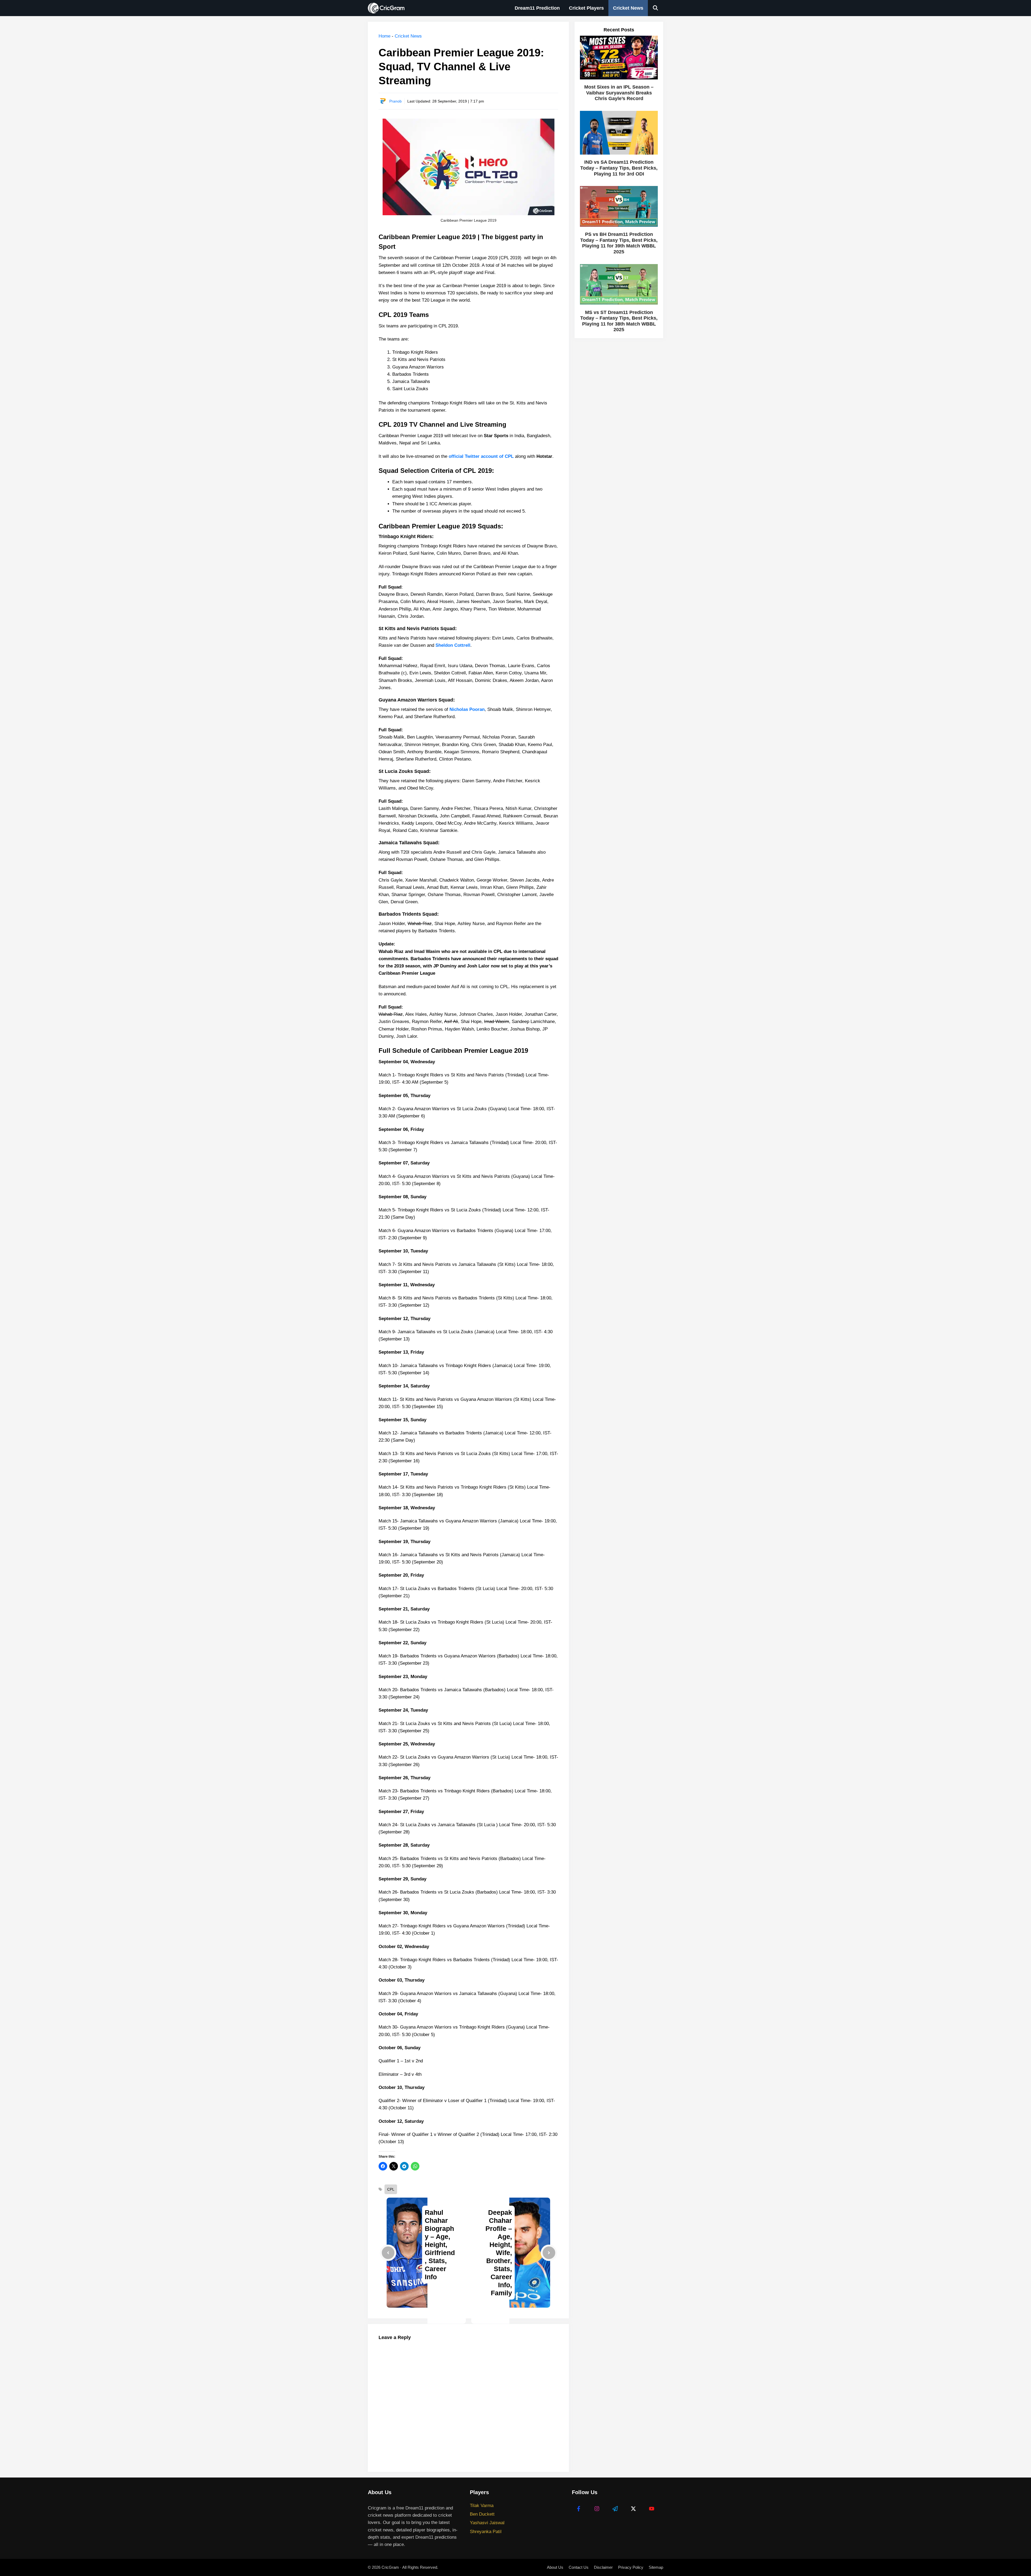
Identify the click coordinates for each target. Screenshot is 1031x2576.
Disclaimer (603, 2567)
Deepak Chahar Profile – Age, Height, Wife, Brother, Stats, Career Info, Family (499, 2253)
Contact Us (579, 2567)
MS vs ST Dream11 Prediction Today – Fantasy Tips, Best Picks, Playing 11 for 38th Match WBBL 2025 (619, 321)
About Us (555, 2567)
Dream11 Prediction (537, 8)
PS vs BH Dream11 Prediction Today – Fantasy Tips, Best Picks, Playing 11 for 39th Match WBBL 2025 (619, 243)
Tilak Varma (482, 2506)
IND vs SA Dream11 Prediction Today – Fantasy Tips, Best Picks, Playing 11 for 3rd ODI (619, 168)
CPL (391, 2189)
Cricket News (628, 8)
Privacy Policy (631, 2567)
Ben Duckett (482, 2514)
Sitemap (656, 2567)
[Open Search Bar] (656, 8)
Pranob (395, 101)
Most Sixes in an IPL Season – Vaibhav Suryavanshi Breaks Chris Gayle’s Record (619, 93)
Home (384, 36)
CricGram (390, 2567)
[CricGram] (388, 8)
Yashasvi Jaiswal (487, 2523)
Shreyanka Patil (486, 2532)
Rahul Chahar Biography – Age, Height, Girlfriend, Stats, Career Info (440, 2245)
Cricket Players (586, 8)
